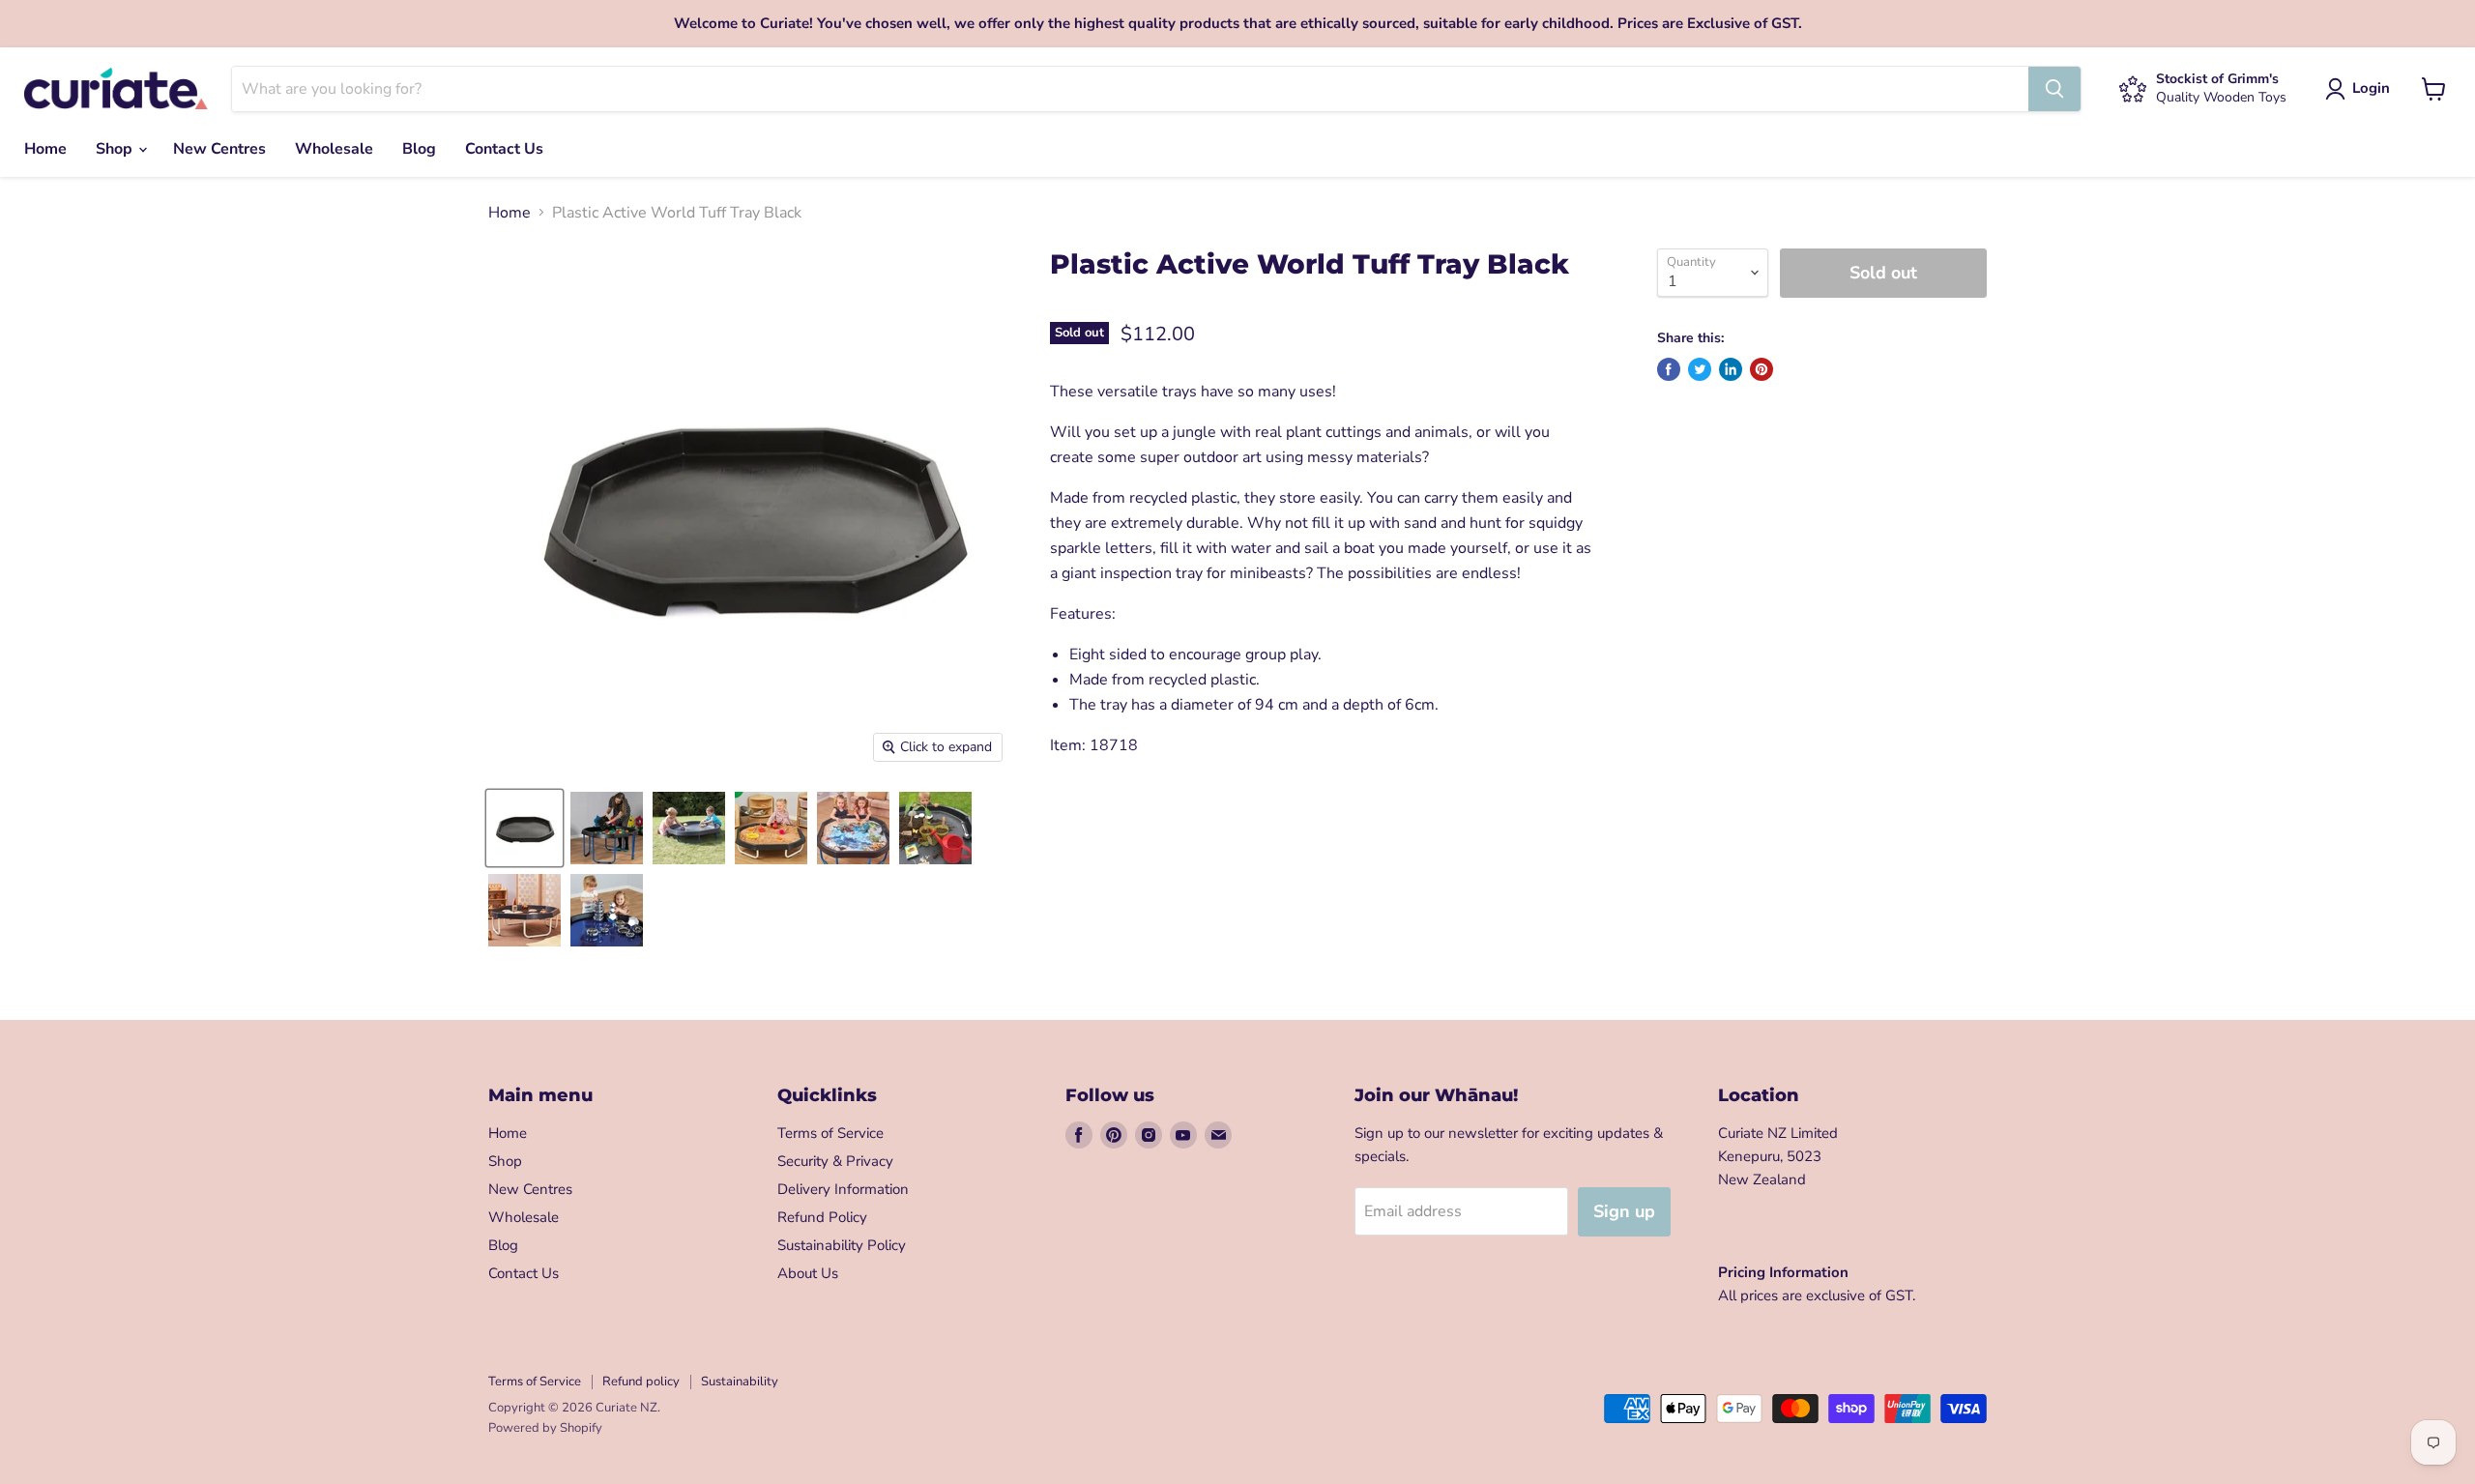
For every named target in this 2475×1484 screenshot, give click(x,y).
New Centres (219, 149)
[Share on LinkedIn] (1731, 369)
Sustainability (740, 1382)
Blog (419, 149)
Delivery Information (843, 1189)
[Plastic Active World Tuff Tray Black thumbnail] (524, 828)
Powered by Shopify (545, 1428)
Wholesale (334, 149)
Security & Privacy (835, 1161)
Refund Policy (822, 1217)
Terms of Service (830, 1133)
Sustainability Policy (842, 1245)
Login (2371, 88)
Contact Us (504, 149)
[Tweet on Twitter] (1700, 369)
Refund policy (641, 1382)
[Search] (2054, 89)
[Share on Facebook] (1669, 369)
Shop (116, 149)
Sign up (1624, 1211)
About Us (808, 1273)
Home (45, 149)
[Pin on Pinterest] (1762, 369)
